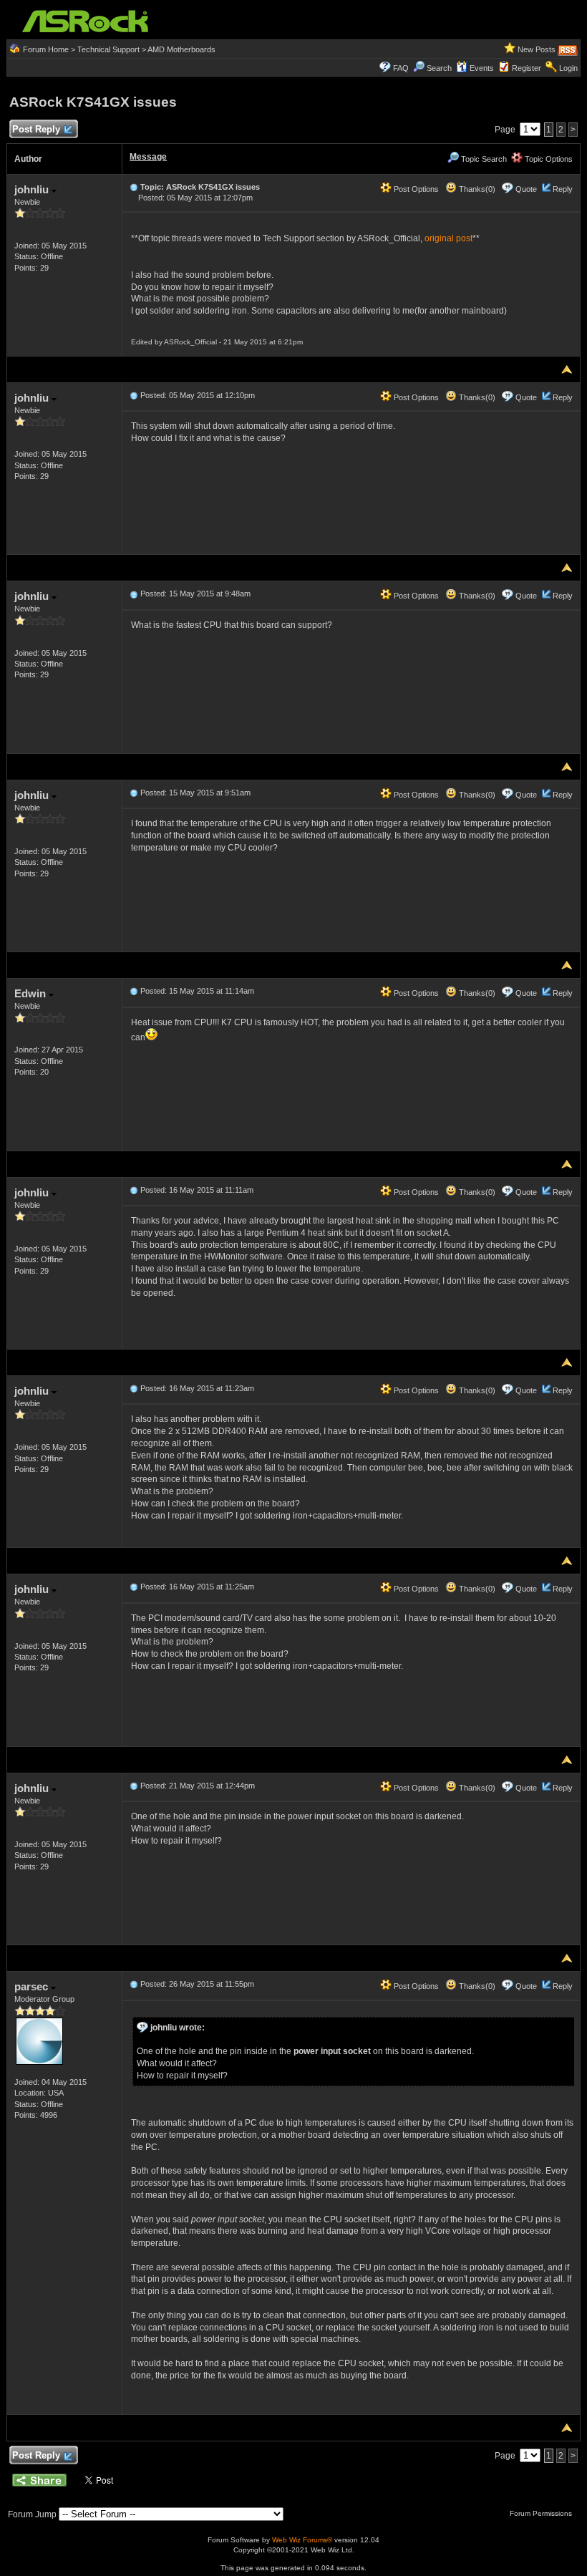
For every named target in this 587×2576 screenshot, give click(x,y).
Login (568, 68)
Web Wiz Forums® (302, 2540)
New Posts (537, 49)
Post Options (415, 189)
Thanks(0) (476, 189)
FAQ (401, 68)
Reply (563, 189)
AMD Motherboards (181, 49)
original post (448, 238)
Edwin (31, 993)
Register (527, 68)
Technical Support (108, 49)
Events (482, 68)
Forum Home (46, 49)
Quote (526, 189)
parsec (33, 1986)
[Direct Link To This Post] (134, 187)
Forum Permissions (542, 2513)
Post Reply (36, 129)
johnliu (33, 189)
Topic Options (548, 159)
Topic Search (483, 159)
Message (148, 157)
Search (439, 68)
